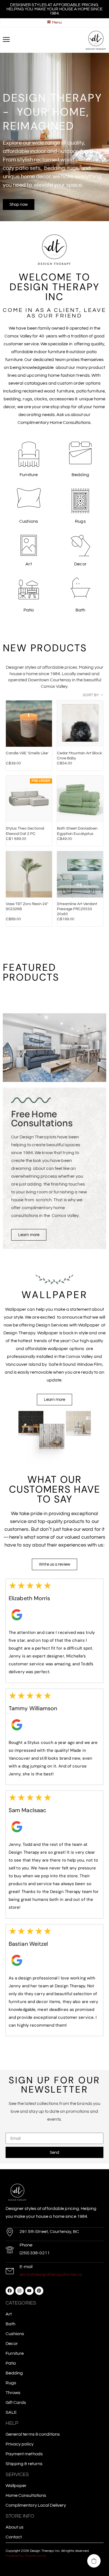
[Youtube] (29, 2291)
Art (9, 2314)
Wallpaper (16, 2486)
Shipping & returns (24, 2464)
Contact (14, 2537)
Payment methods (24, 2454)
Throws (13, 2393)
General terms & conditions (33, 2434)
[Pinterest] (39, 2291)
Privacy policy (20, 2444)
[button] (94, 2561)
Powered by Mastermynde (26, 2556)
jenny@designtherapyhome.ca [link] (51, 2274)
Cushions (15, 2334)
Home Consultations (26, 2495)
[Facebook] (10, 2291)
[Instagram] (20, 2291)
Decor (12, 2344)
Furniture (15, 2353)
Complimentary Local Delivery (36, 2505)
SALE (11, 2412)
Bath (10, 2324)
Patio (11, 2363)
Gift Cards (16, 2403)
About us (15, 2527)
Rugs (11, 2383)
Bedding (14, 2373)
